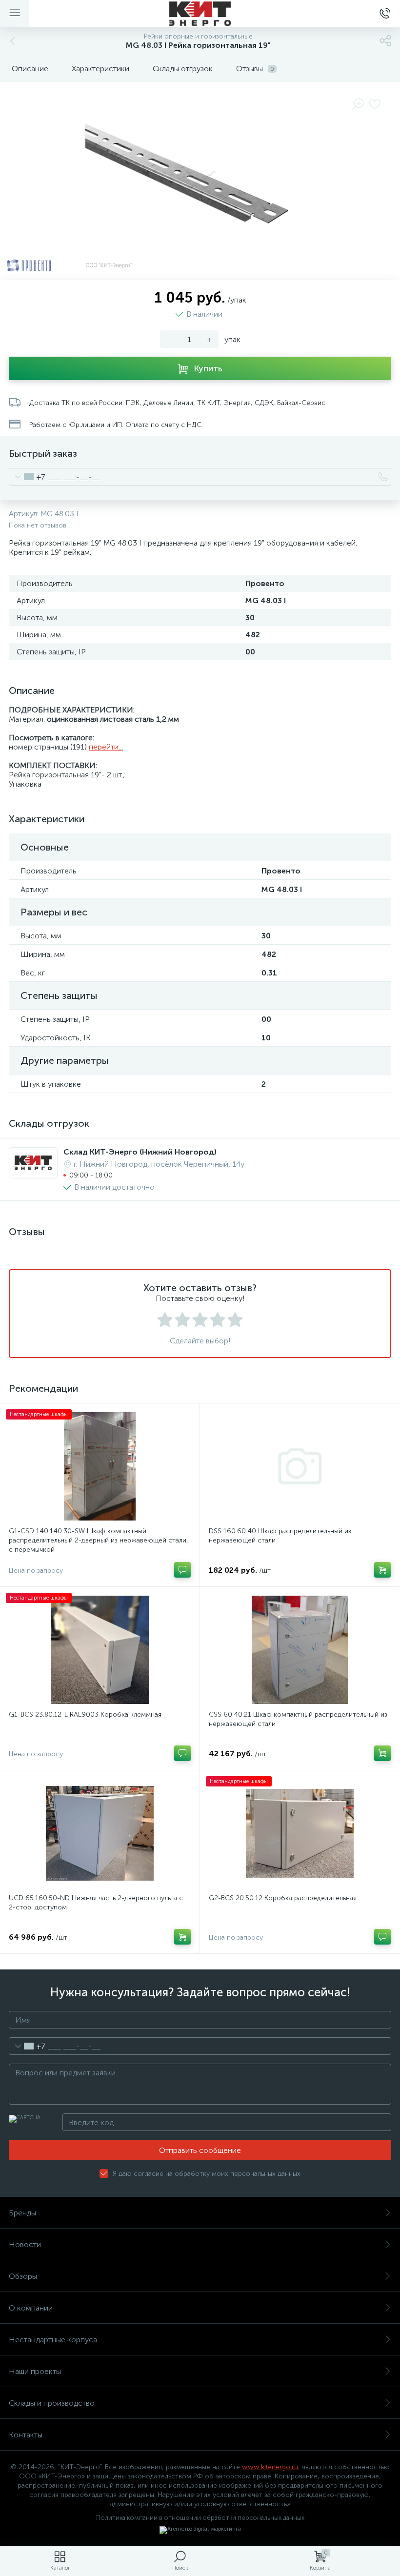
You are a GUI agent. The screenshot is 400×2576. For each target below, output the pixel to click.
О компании (31, 2308)
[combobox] (27, 477)
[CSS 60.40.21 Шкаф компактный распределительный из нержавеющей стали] (300, 1650)
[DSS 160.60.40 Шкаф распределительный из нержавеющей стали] (300, 1466)
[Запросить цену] (182, 1570)
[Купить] (382, 1570)
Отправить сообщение (200, 2150)
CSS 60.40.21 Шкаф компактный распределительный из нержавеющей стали (298, 1719)
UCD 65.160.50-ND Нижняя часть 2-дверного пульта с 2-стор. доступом (96, 1903)
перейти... (106, 747)
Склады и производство (52, 2403)
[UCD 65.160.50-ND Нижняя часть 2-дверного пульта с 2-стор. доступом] (100, 1833)
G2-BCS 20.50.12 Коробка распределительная (283, 1898)
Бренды (22, 2213)
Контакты (26, 2435)
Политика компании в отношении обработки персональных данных (200, 2518)
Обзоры (23, 2276)
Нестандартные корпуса (53, 2340)
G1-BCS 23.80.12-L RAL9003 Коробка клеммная (85, 1714)
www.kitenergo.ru (270, 2467)
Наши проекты (35, 2371)
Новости (25, 2244)
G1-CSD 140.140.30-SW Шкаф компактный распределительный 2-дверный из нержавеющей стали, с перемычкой (99, 1540)
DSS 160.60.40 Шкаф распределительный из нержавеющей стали (280, 1536)
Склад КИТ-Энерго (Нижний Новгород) (140, 1152)
